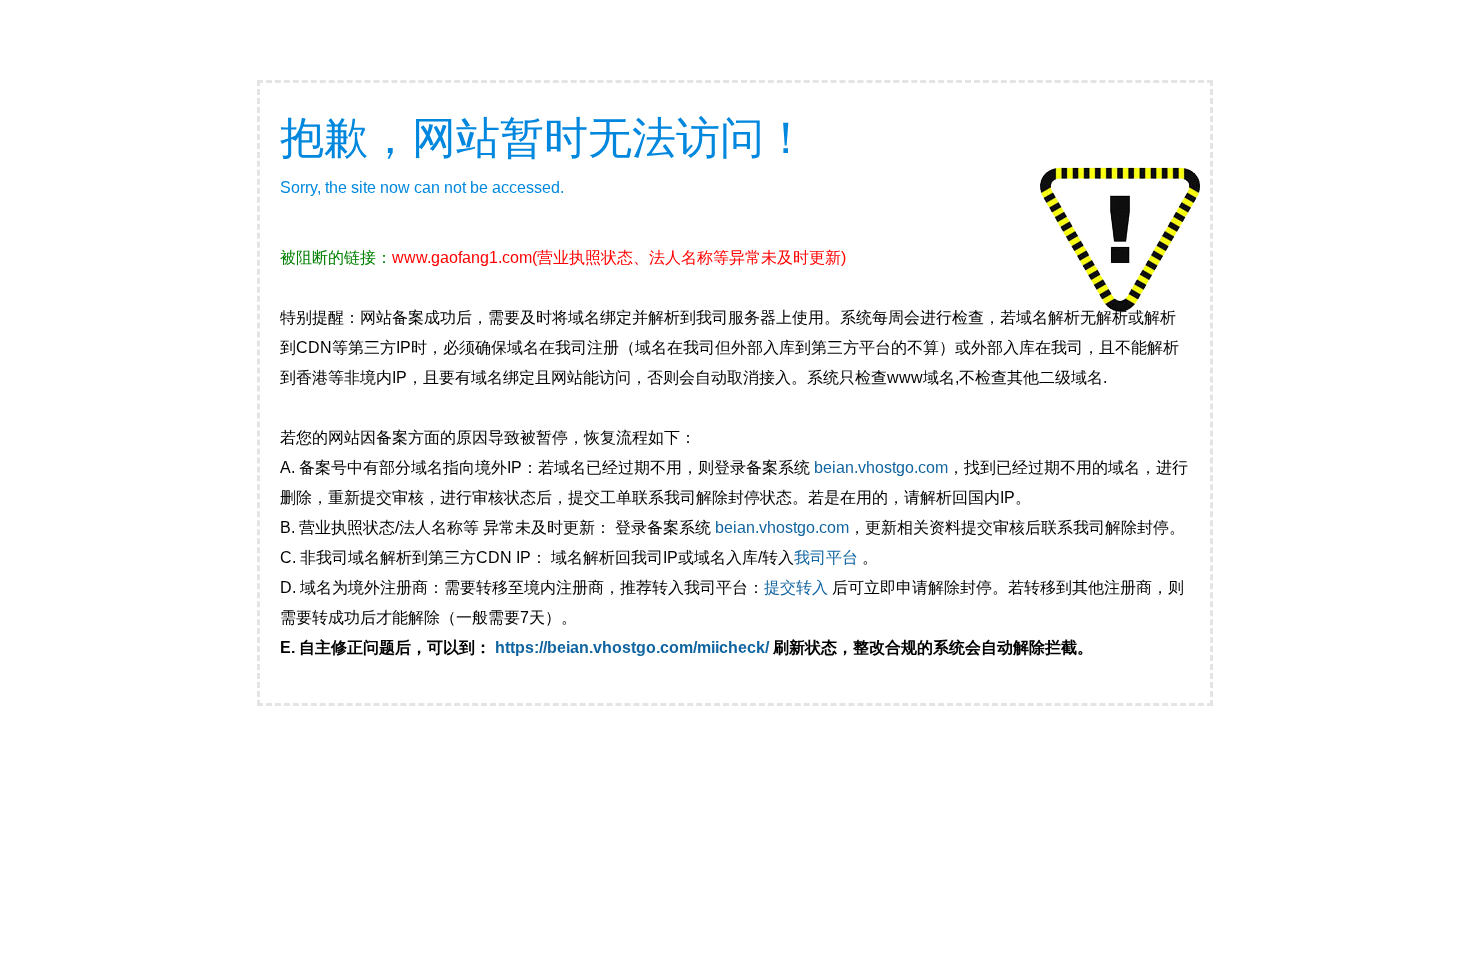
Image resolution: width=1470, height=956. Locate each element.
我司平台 (828, 557)
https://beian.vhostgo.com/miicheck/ (632, 647)
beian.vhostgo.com (881, 467)
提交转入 (796, 587)
